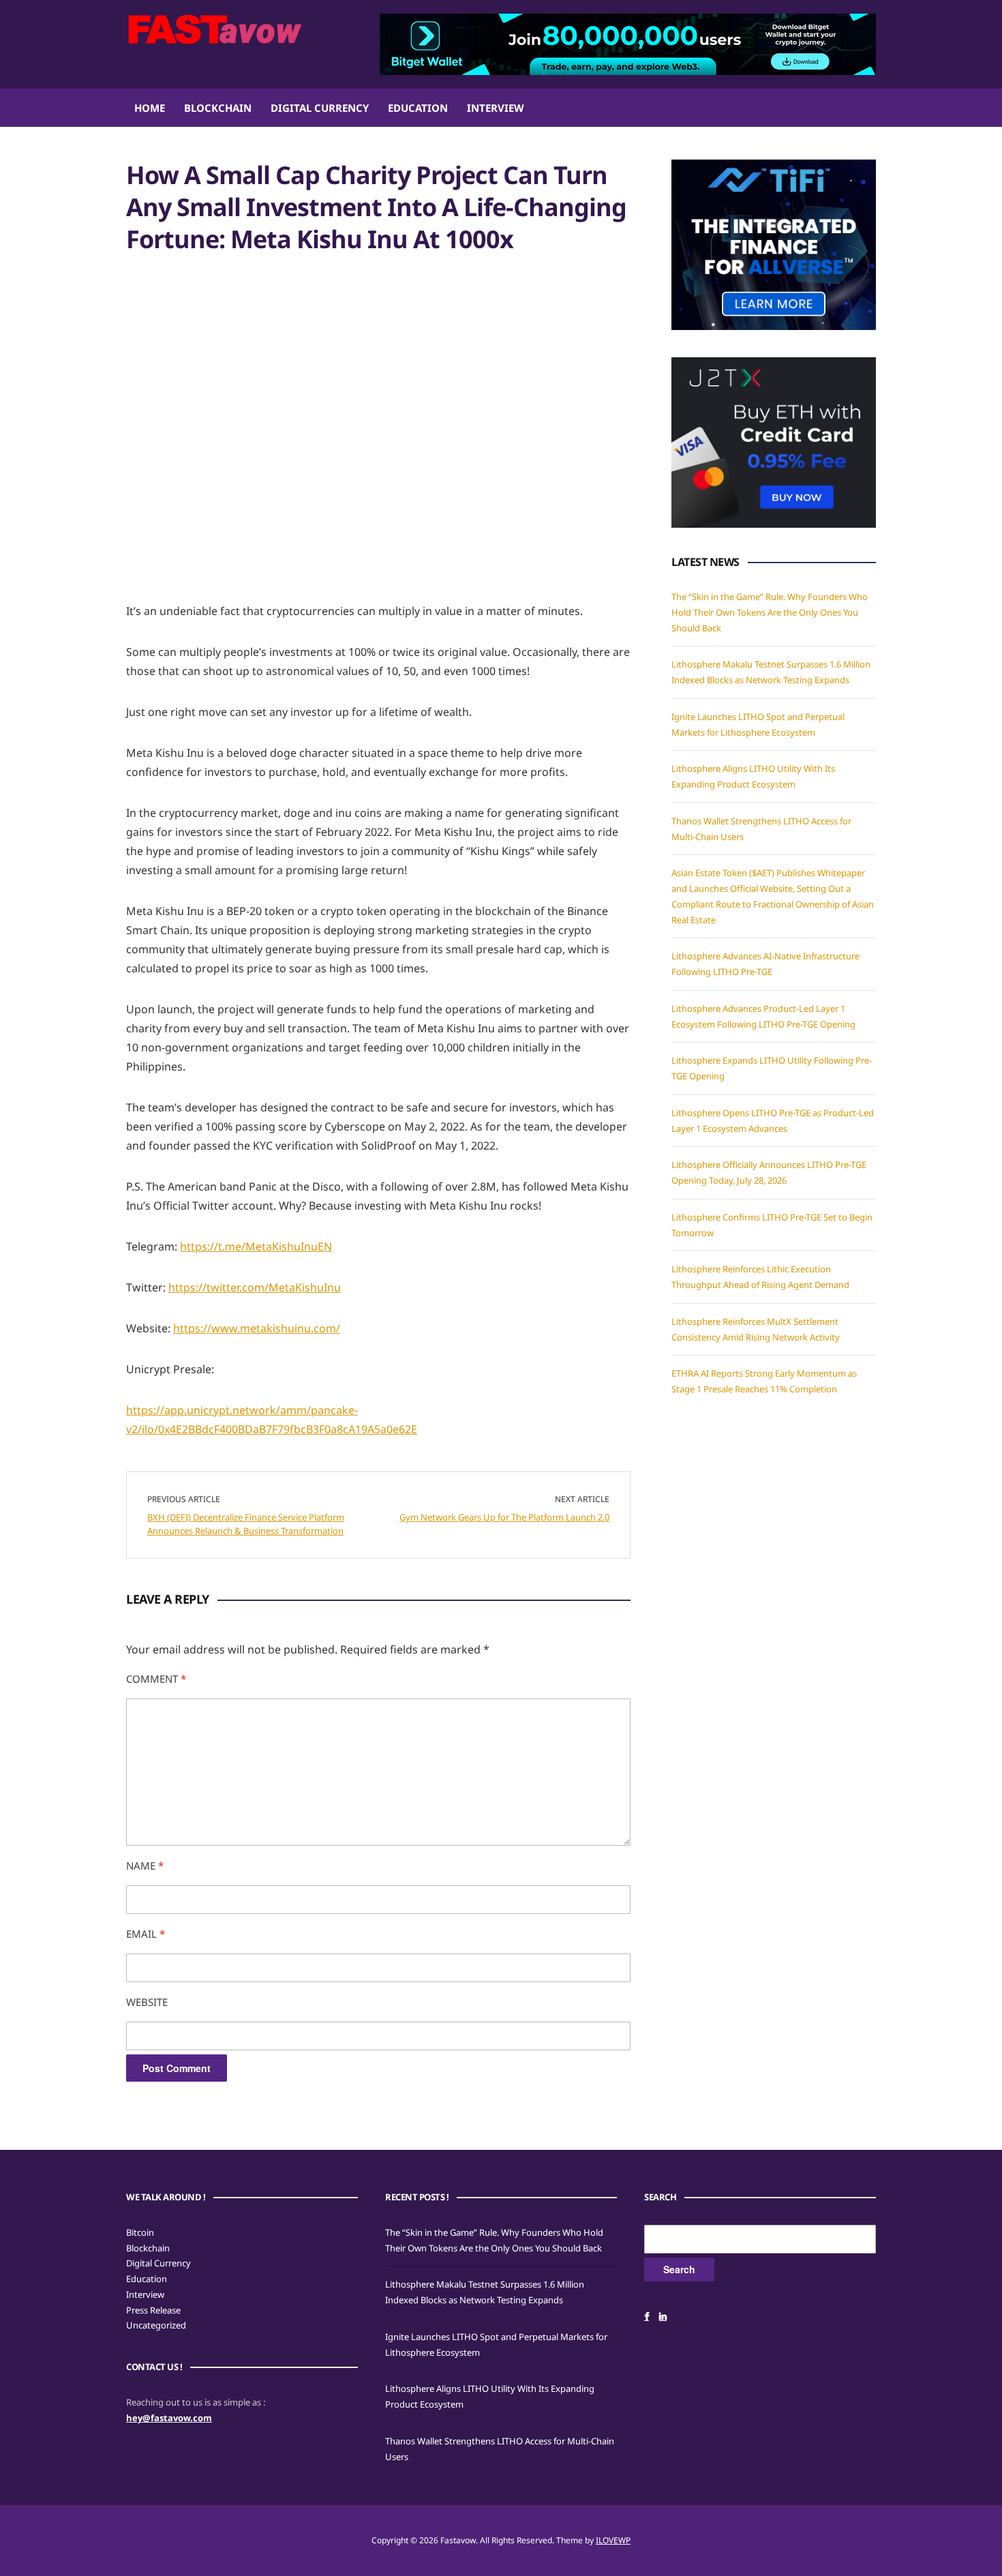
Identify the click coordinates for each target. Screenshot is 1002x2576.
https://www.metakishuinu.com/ (257, 1328)
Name (145, 1866)
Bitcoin (140, 2232)
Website (147, 2002)
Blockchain (218, 108)
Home (150, 108)
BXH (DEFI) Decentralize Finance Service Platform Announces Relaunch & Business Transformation (246, 1524)
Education (418, 108)
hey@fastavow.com (169, 2418)
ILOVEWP (613, 2540)
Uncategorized (156, 2325)
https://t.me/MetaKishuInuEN (256, 1246)
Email (146, 1934)
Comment (156, 1679)
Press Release (153, 2310)
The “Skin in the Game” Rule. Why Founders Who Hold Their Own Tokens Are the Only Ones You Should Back (770, 612)
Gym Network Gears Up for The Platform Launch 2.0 (504, 1517)
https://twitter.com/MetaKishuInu (255, 1287)
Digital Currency (320, 108)
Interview (496, 108)
